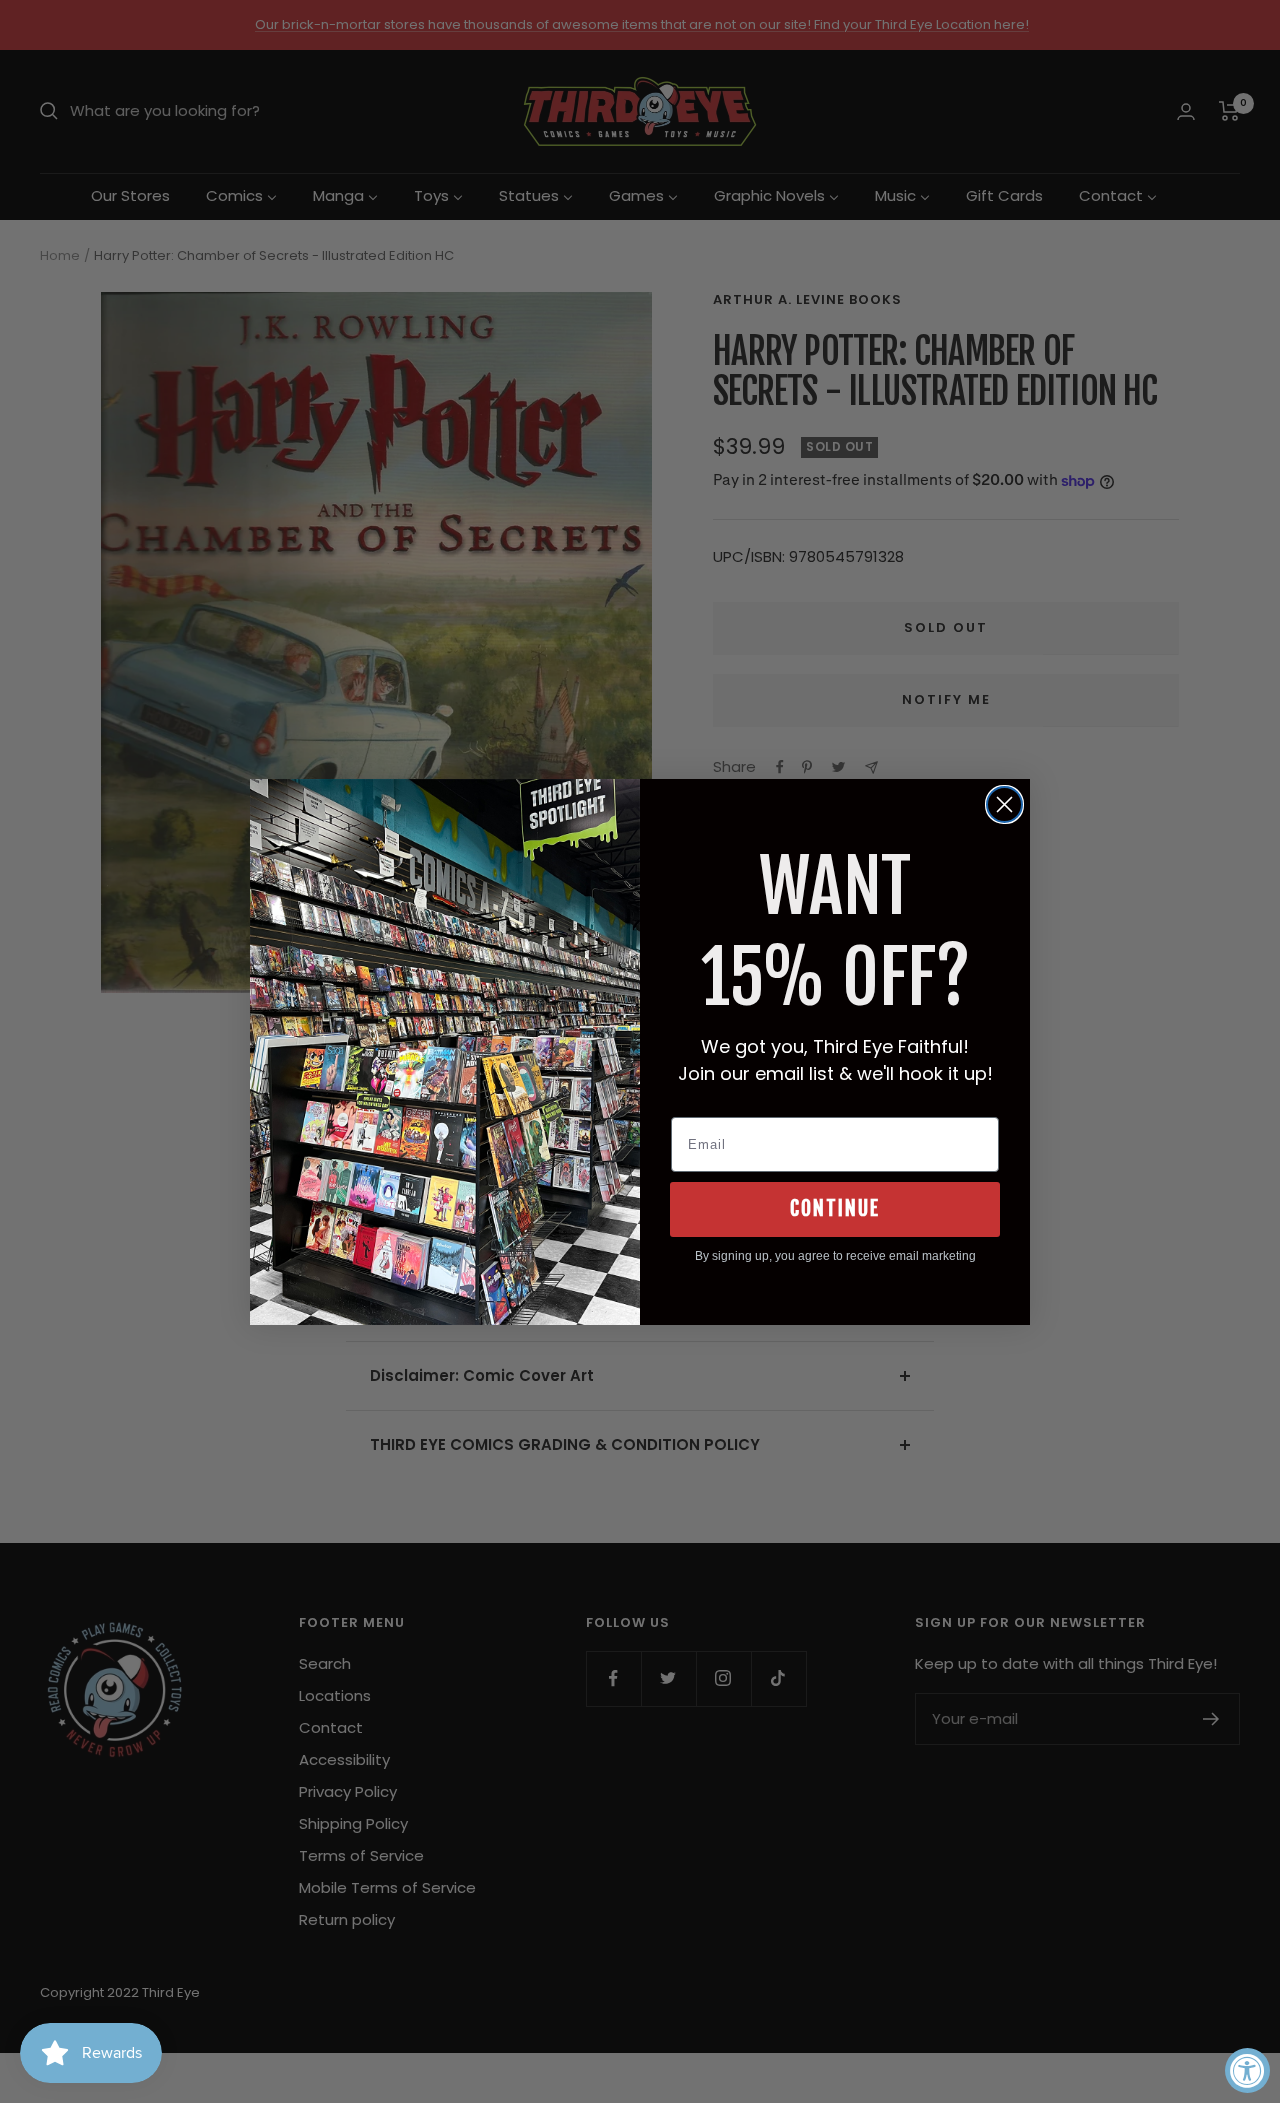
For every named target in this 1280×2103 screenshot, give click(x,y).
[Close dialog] (1004, 804)
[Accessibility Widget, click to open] (1247, 2070)
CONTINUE (835, 1208)
